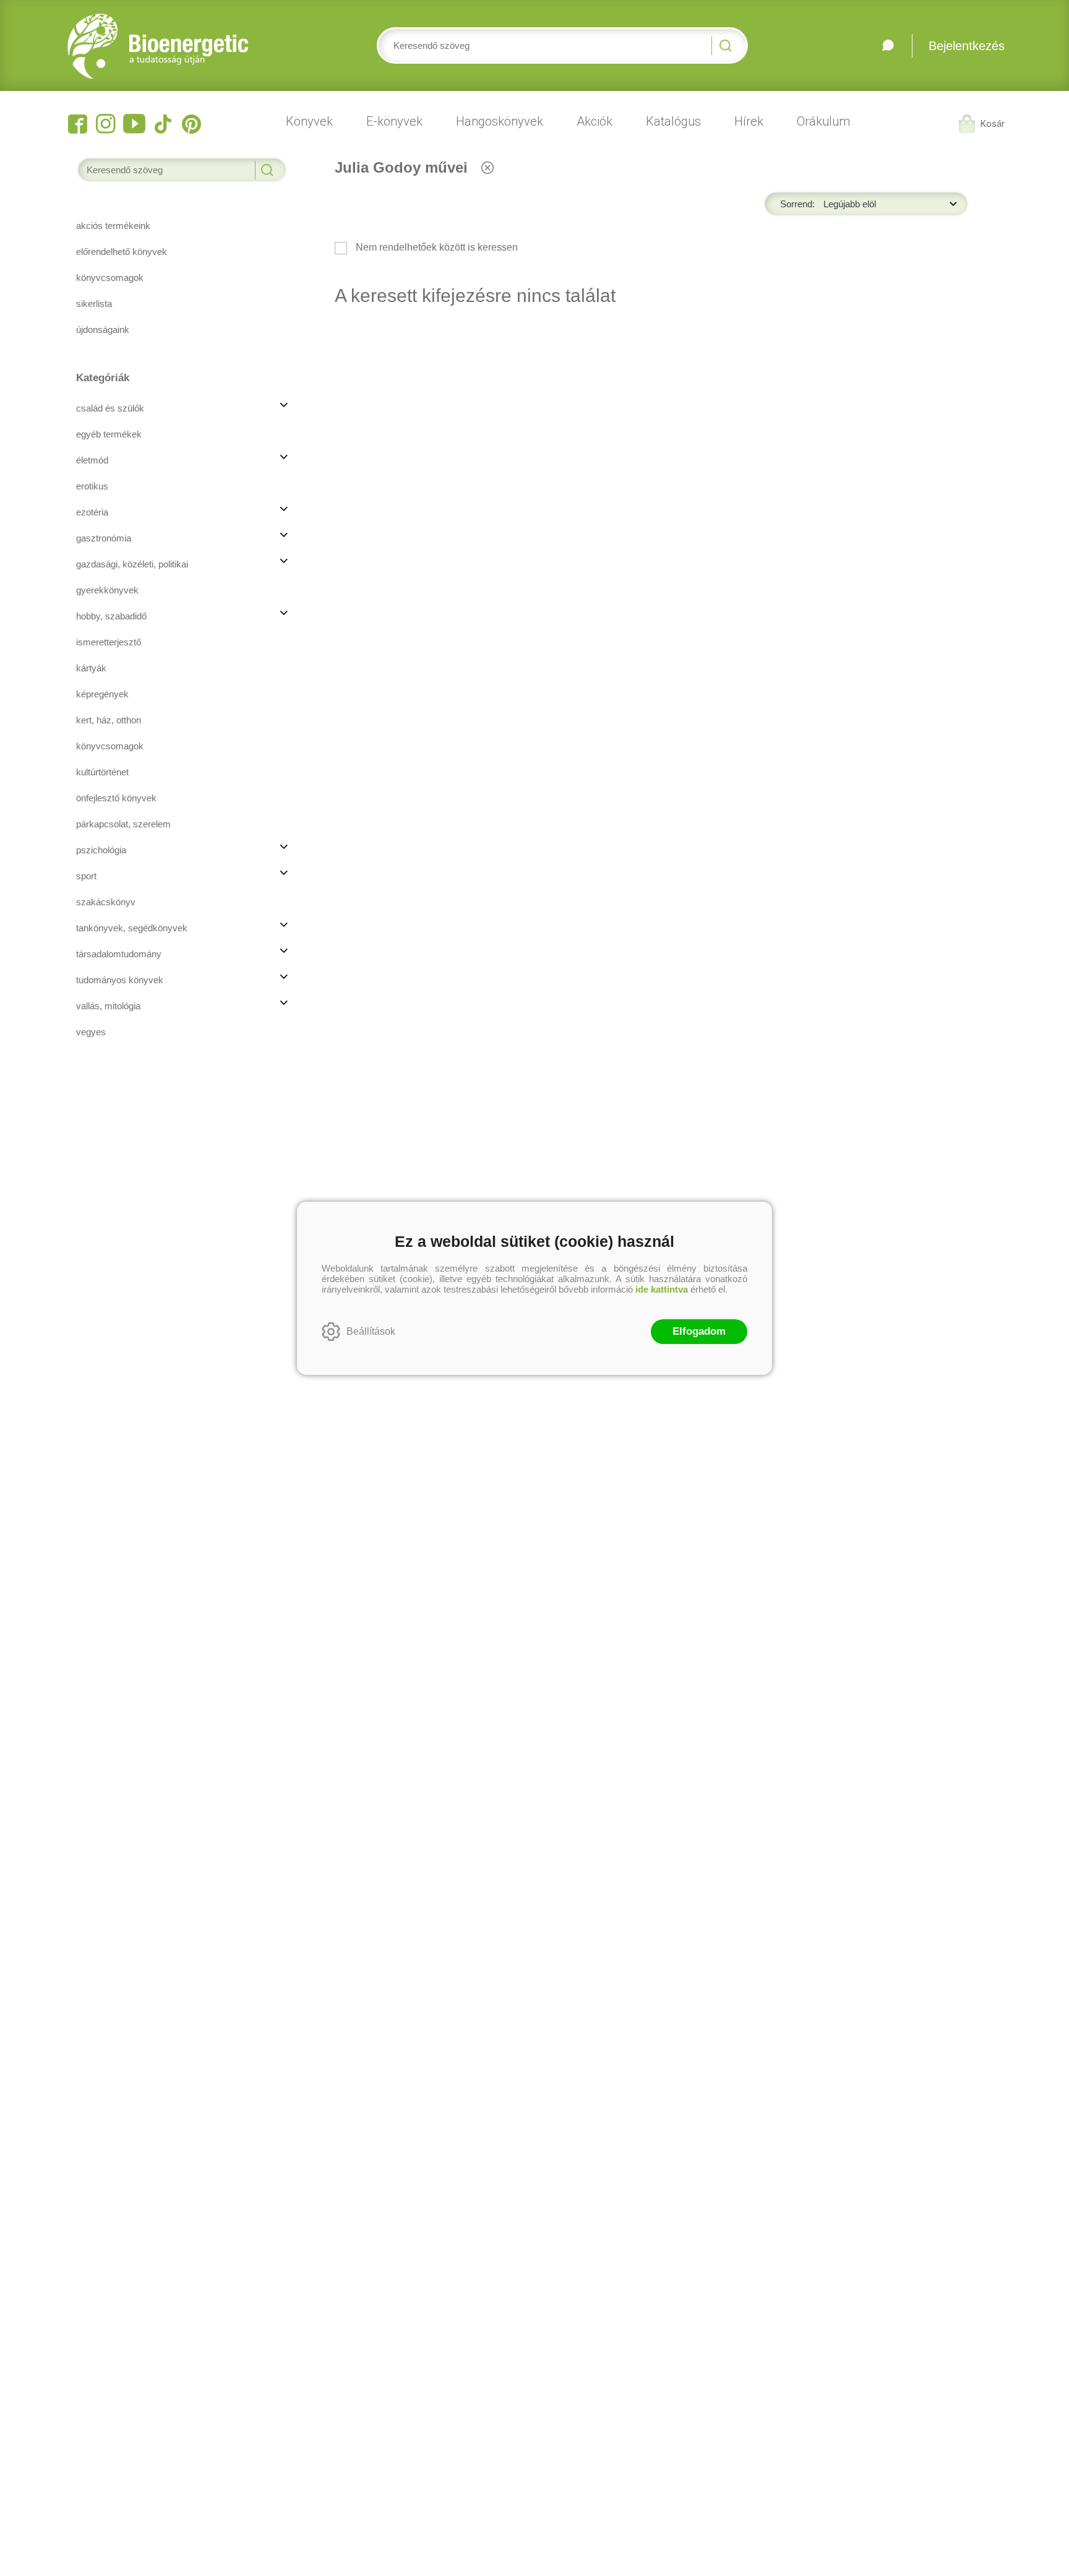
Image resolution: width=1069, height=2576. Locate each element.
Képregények (102, 694)
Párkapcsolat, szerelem (123, 824)
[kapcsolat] (888, 46)
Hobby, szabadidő (111, 616)
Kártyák (91, 668)
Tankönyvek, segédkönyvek (132, 928)
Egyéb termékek (109, 434)
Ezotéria (92, 512)
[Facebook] (77, 124)
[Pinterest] (191, 124)
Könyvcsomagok (110, 746)
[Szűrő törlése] (487, 167)
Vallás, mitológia (108, 1006)
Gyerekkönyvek (107, 590)
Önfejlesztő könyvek (116, 798)
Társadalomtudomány (119, 954)
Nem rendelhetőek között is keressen (436, 247)
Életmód (92, 460)
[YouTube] (134, 124)
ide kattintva (662, 1289)
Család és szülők (110, 408)
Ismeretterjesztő (109, 642)
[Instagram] (106, 124)
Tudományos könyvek (120, 980)
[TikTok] (163, 124)
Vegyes (91, 1032)
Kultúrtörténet (102, 772)
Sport (86, 876)
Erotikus (92, 486)
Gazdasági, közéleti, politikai (132, 564)
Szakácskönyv (106, 902)
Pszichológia (101, 850)
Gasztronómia (104, 538)
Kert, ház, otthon (109, 720)
